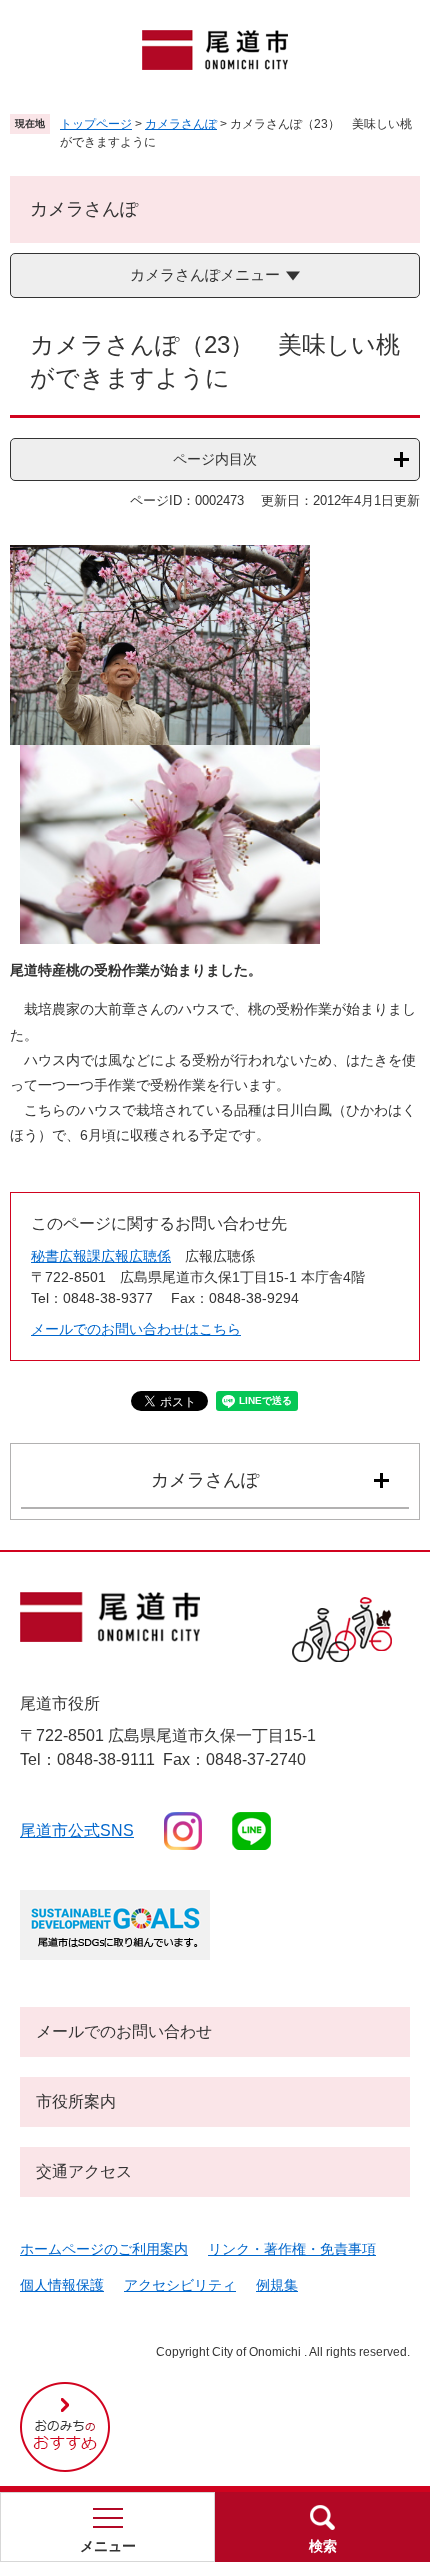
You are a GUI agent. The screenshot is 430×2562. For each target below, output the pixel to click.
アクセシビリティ (180, 2285)
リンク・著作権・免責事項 (292, 2249)
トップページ (96, 124)
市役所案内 (76, 2101)
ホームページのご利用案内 (104, 2249)
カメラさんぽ (181, 124)
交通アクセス (84, 2171)
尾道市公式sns (77, 1830)
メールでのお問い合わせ (124, 2031)
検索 (323, 2546)
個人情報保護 (62, 2285)
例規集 (277, 2285)
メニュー (108, 2546)
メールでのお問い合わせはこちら (136, 1329)
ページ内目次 (215, 459)
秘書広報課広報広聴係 (101, 1256)
